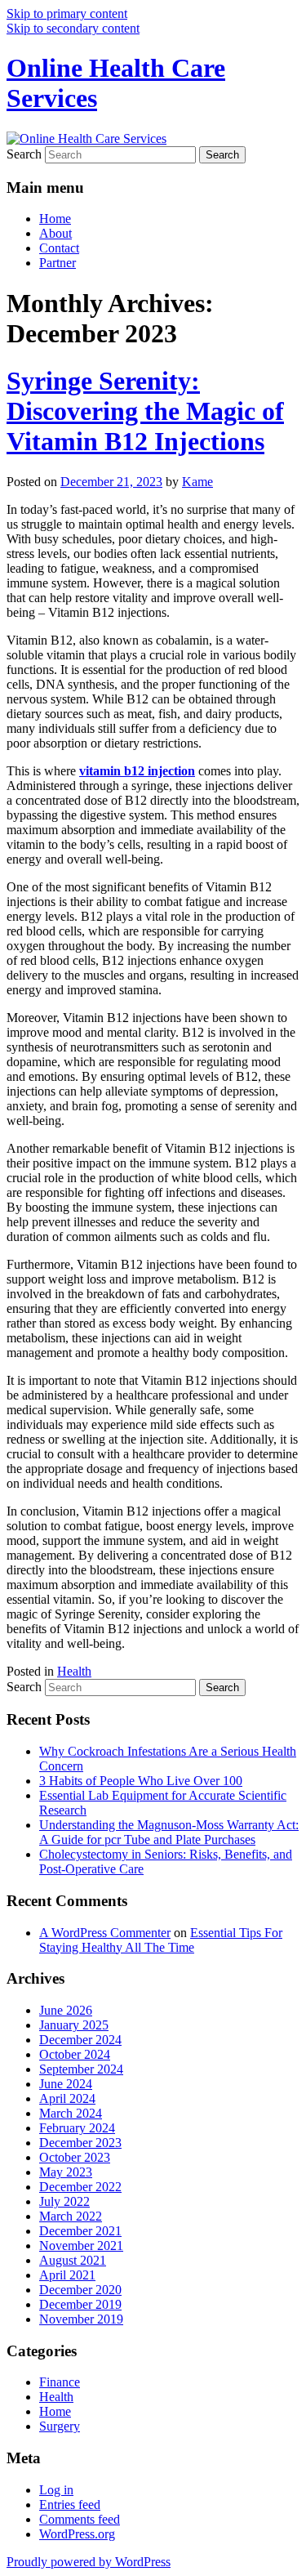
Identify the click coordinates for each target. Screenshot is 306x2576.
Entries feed (70, 2505)
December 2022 (80, 2187)
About (55, 233)
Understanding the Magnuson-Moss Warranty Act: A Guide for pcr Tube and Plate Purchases (169, 1832)
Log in (56, 2490)
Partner (58, 263)
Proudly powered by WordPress (89, 2562)
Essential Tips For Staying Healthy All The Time (161, 1940)
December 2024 (80, 2040)
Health (74, 1671)
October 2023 (75, 2157)
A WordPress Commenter (105, 1933)
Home (55, 219)
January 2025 (74, 2025)
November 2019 (81, 2319)
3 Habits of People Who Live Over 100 (141, 1781)
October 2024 (75, 2054)
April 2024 (67, 2098)
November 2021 (81, 2246)
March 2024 (71, 2113)
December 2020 (80, 2290)
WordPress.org (77, 2534)
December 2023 (80, 2143)
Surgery (60, 2426)
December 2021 (80, 2231)
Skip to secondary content (73, 28)
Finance (60, 2382)
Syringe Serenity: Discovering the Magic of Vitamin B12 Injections (145, 411)
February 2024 (77, 2128)
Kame (197, 482)
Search (24, 154)
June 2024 (66, 2084)
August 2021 (73, 2260)
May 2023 (66, 2172)
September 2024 (81, 2069)
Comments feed (80, 2519)
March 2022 (71, 2216)
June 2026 (66, 2010)
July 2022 (64, 2201)
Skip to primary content (67, 13)
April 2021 (67, 2275)
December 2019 (80, 2304)
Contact (59, 248)
